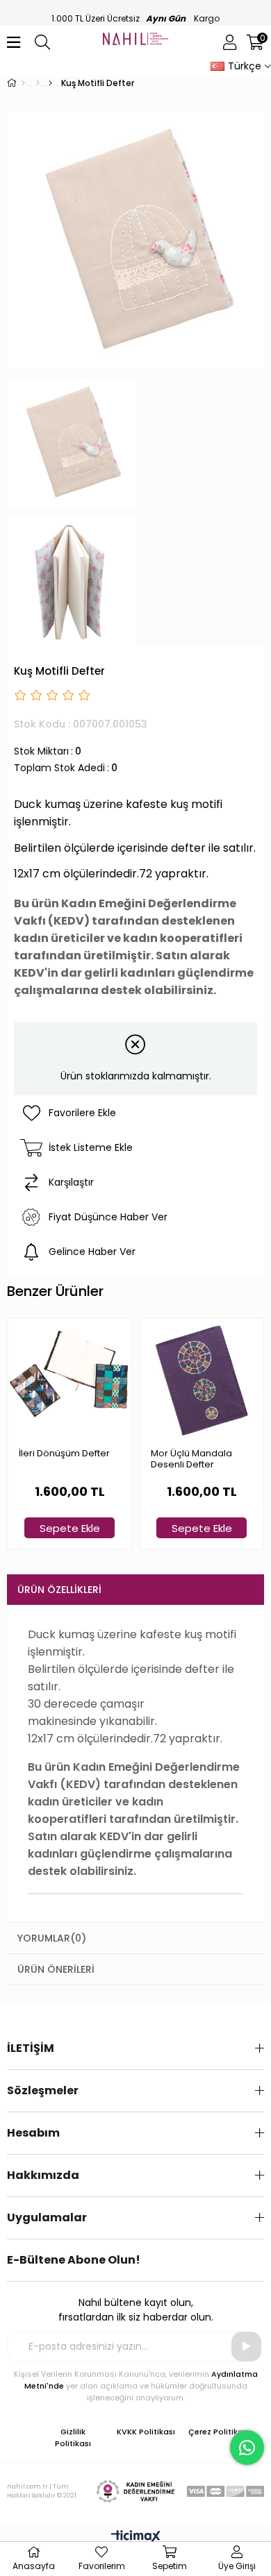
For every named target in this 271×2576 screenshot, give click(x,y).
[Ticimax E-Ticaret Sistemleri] (136, 2537)
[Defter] (50, 83)
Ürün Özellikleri (59, 1590)
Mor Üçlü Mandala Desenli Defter (191, 1459)
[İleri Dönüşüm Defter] (69, 1380)
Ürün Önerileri (56, 1969)
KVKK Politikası (146, 2432)
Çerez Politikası (219, 2432)
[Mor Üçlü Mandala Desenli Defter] (202, 1380)
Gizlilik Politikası (73, 2438)
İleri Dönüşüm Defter (64, 1454)
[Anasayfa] (23, 83)
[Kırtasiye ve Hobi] (38, 83)
